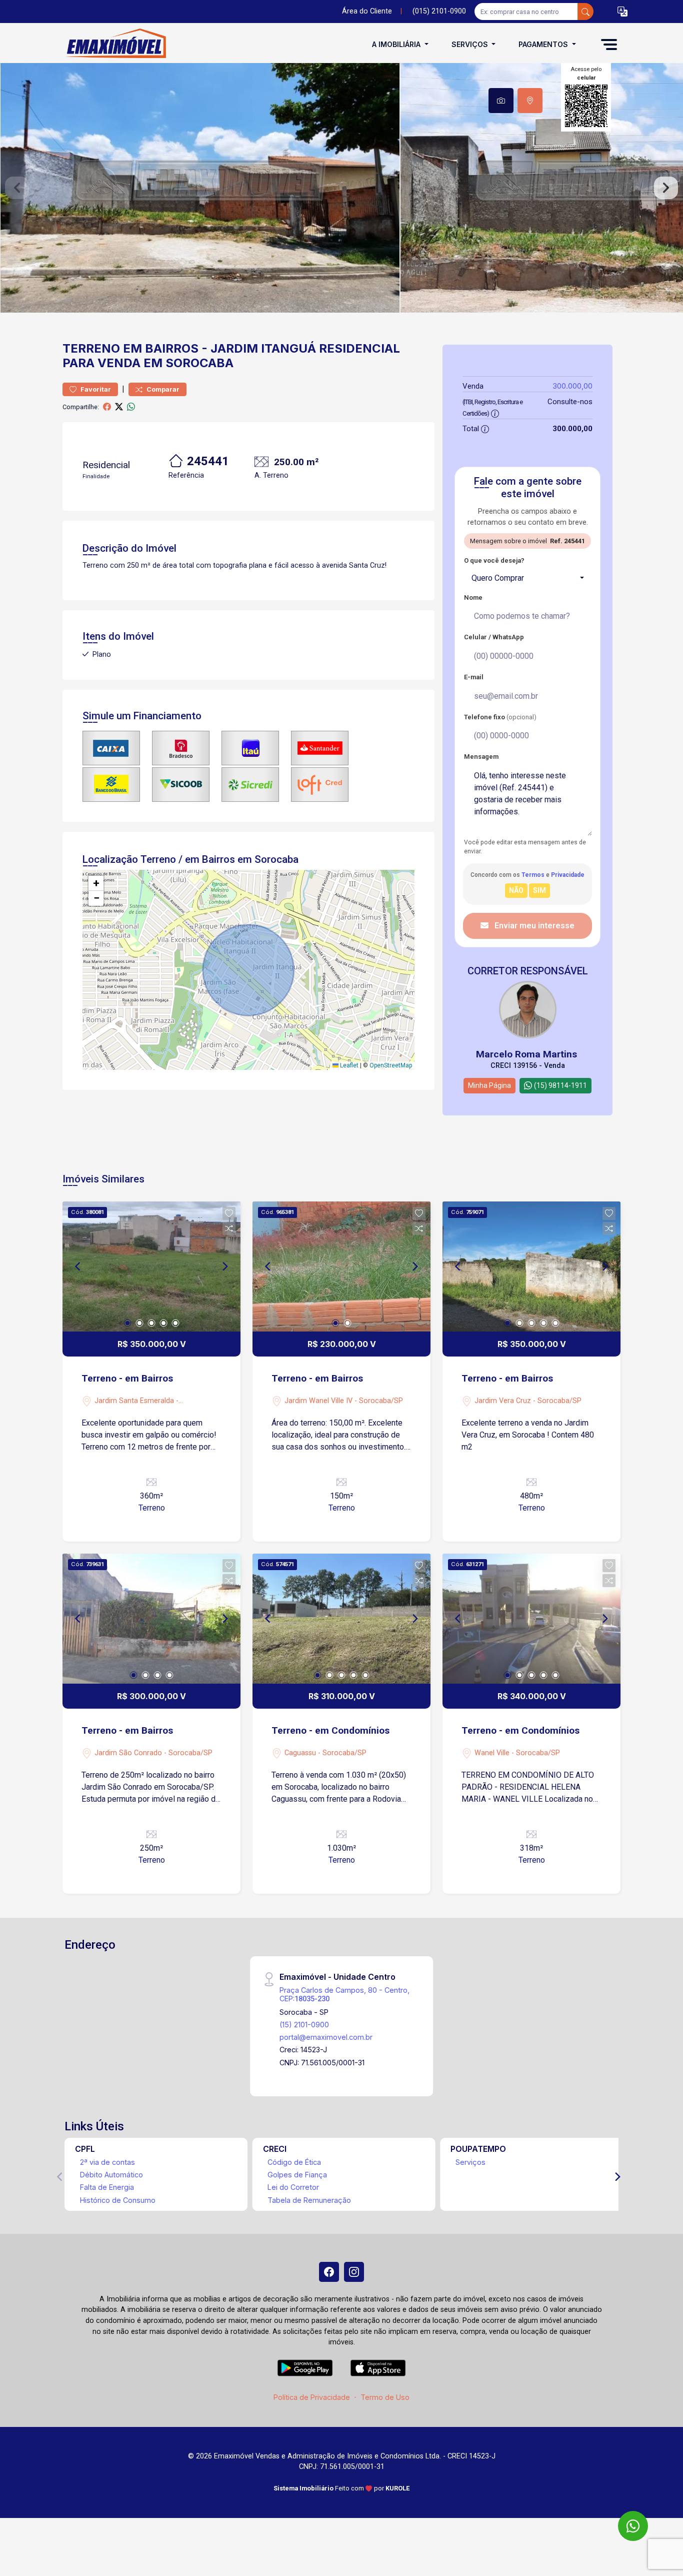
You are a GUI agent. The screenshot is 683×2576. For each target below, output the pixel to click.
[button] (622, 12)
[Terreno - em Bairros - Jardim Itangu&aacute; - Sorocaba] (112, 44)
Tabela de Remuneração (309, 2200)
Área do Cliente (367, 11)
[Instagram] (354, 2272)
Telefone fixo (500, 717)
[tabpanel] (341, 188)
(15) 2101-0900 (304, 2025)
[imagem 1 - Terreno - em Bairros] (151, 1266)
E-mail (474, 677)
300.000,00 (572, 386)
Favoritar (95, 389)
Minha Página (489, 1085)
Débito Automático (111, 2175)
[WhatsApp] (633, 2526)
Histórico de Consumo (118, 2200)
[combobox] (527, 578)
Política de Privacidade (312, 2397)
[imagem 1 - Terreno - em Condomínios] (341, 1619)
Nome (473, 597)
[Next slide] (666, 188)
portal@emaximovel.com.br (326, 2037)
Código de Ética (294, 2162)
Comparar (162, 389)
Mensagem (481, 757)
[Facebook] (329, 2272)
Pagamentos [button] (544, 44)
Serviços (470, 2162)
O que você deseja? (494, 560)
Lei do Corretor (293, 2187)
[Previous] (78, 1266)
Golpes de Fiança (297, 2175)
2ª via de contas (107, 2162)
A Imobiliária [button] (397, 44)
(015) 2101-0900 (439, 11)
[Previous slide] (17, 188)
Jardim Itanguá (263, 348)
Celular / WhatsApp (494, 637)
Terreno (91, 348)
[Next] (224, 1266)
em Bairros (161, 348)
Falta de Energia (107, 2187)
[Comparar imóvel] (229, 1228)
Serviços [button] (471, 44)
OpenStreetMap (391, 1065)
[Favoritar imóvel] (229, 1213)
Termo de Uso (385, 2397)
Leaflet (348, 1065)
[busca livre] (585, 12)
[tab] (501, 101)
